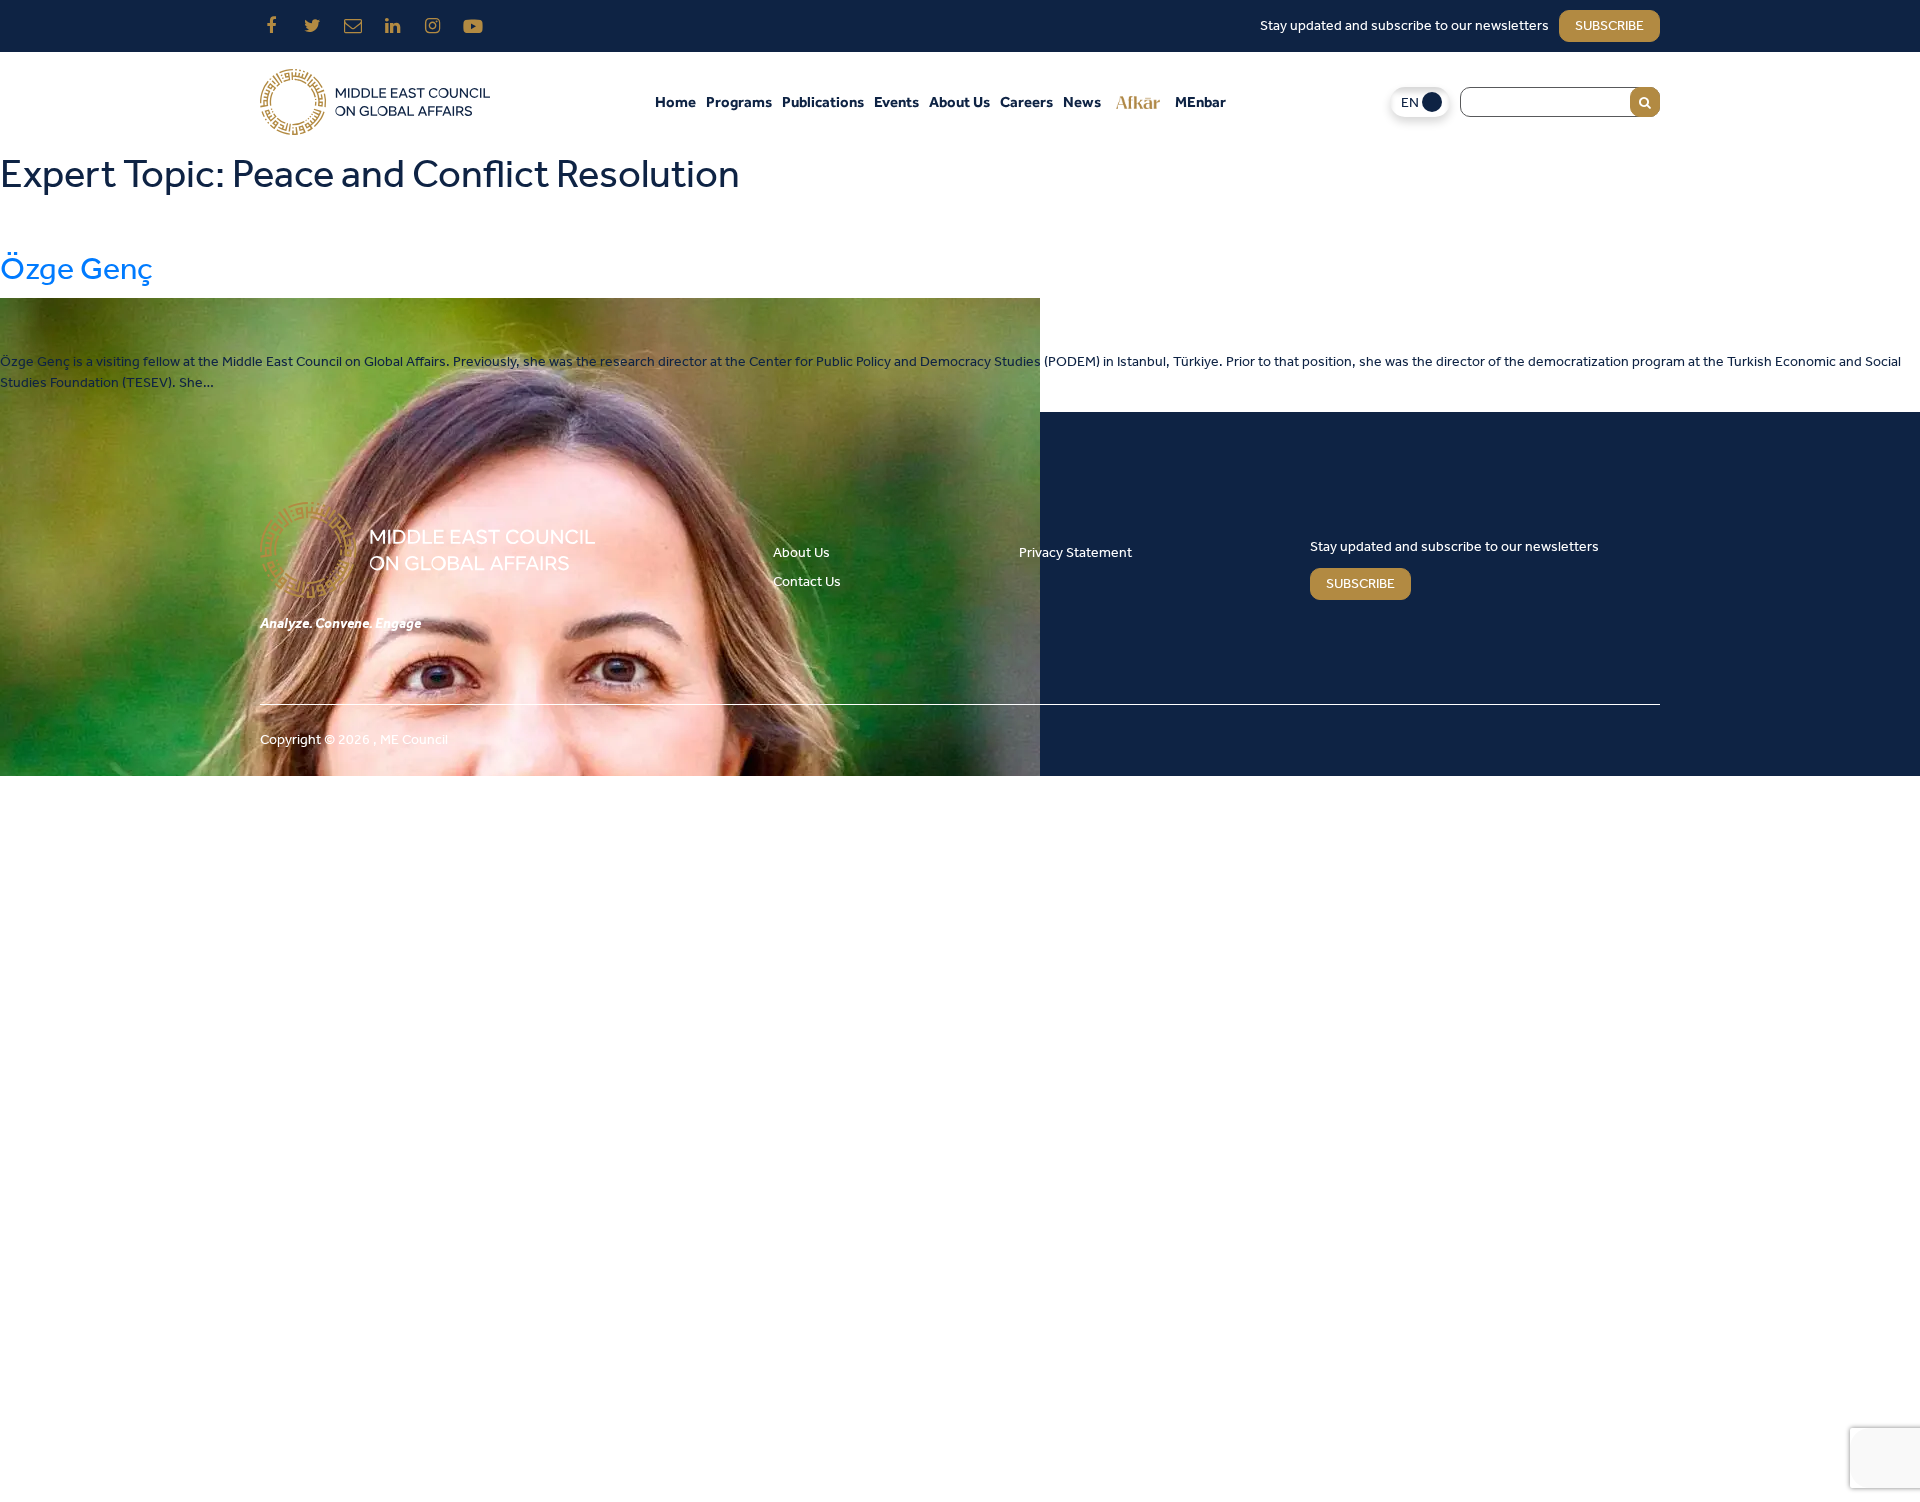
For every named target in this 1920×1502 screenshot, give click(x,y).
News (1082, 101)
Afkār (1138, 102)
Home (675, 101)
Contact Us (807, 582)
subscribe (1609, 26)
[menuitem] (1420, 102)
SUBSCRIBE (1360, 584)
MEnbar (1200, 101)
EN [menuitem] (1410, 103)
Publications (823, 101)
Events (896, 101)
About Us (959, 101)
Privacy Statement (1075, 553)
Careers (1026, 101)
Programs (739, 101)
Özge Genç (76, 270)
